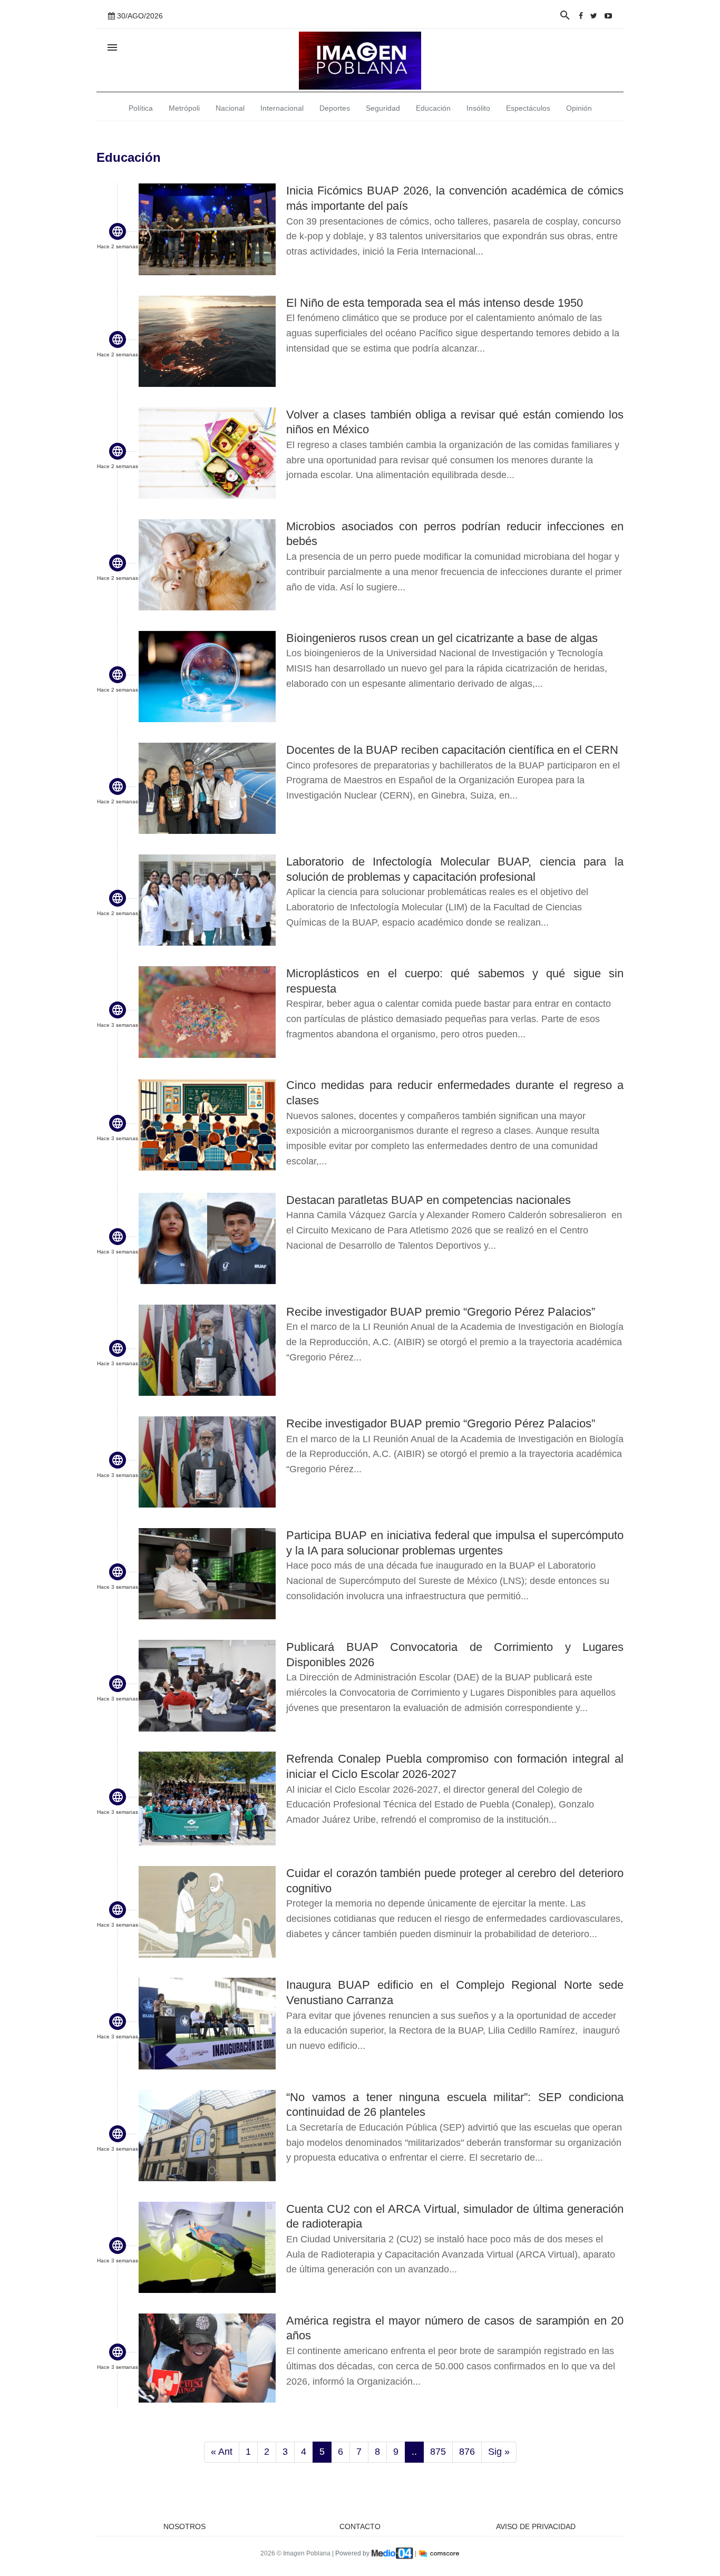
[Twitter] (594, 16)
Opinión (579, 108)
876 (467, 2452)
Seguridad (383, 108)
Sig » (499, 2452)
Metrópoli (184, 108)
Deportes (335, 108)
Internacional (282, 108)
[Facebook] (581, 16)
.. (414, 2452)
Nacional (230, 108)
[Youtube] (608, 16)
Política (141, 108)
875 (438, 2452)
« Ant (222, 2452)
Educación (433, 108)
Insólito (478, 108)
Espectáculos (528, 108)
